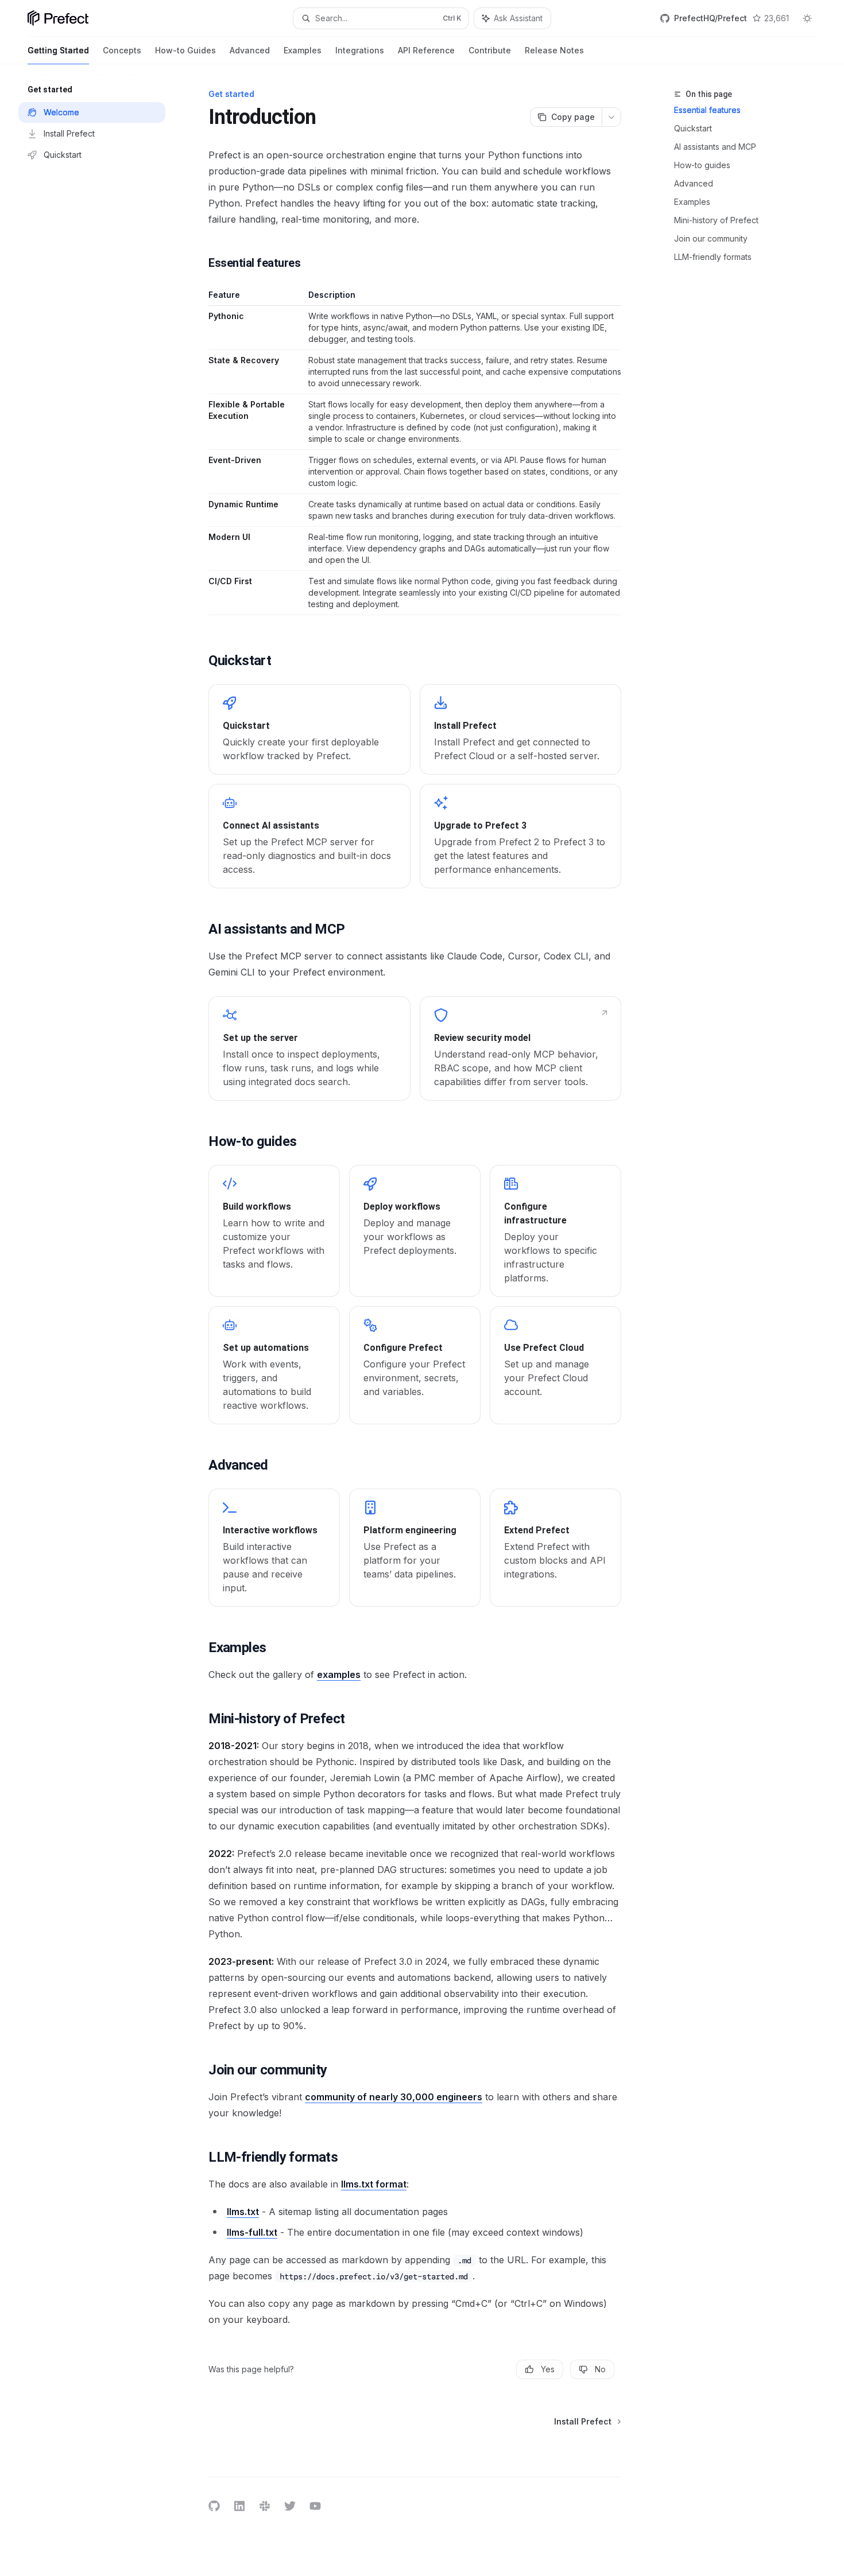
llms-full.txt (252, 2232)
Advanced (250, 50)
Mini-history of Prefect (716, 220)
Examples (303, 50)
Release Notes (554, 50)
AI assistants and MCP (715, 147)
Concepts (122, 50)
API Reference (426, 50)
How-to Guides (185, 50)
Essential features (707, 110)
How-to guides (702, 165)
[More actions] (611, 117)
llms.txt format (374, 2184)
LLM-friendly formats (713, 257)
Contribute (490, 50)
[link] (309, 729)
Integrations (360, 50)
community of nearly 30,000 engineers (394, 2097)
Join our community (711, 238)
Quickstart (693, 128)
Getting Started (58, 50)
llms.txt (243, 2212)
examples (339, 1674)
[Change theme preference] (807, 18)
